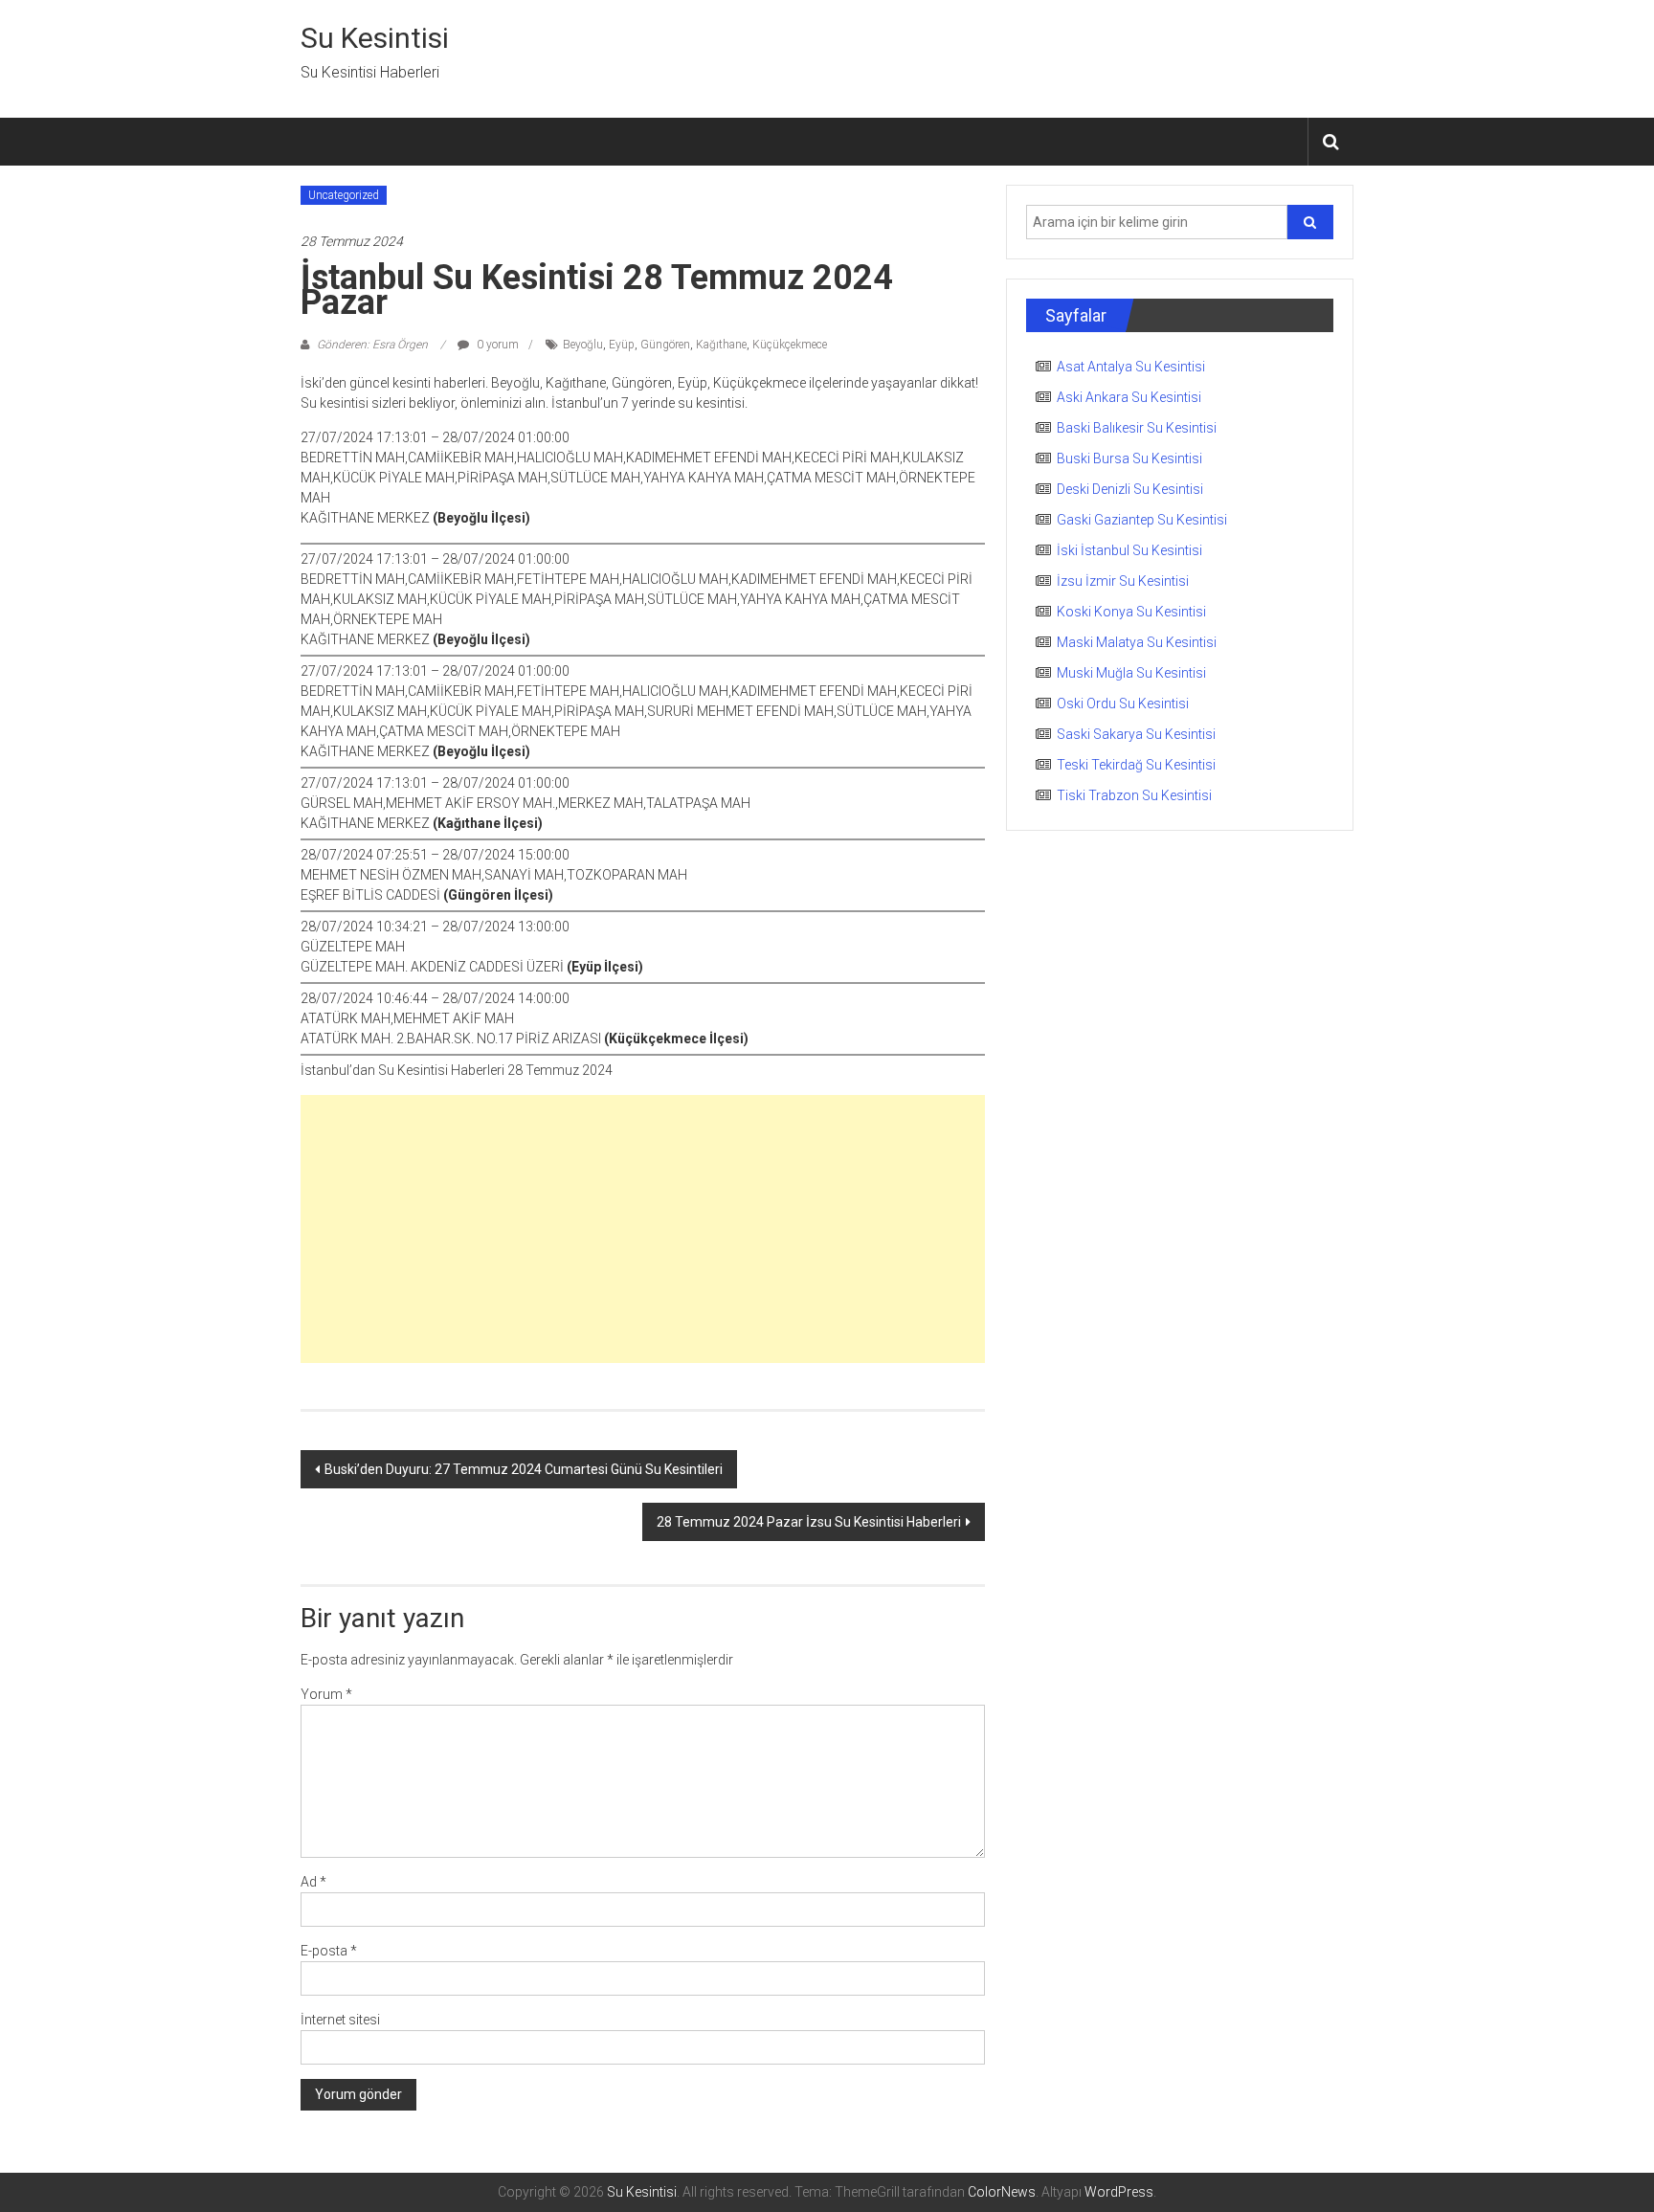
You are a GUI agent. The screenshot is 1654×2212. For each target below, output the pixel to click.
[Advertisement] (643, 1229)
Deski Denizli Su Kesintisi (1130, 489)
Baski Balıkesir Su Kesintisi (1137, 428)
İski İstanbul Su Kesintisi (1129, 550)
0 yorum (496, 345)
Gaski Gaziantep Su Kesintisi (1142, 520)
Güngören (665, 345)
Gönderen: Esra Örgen (372, 345)
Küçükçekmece (790, 345)
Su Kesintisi (375, 38)
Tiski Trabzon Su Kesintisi (1134, 795)
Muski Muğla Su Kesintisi (1131, 673)
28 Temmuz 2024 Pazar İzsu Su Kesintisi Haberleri (809, 1522)
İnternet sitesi (340, 2020)
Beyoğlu (583, 345)
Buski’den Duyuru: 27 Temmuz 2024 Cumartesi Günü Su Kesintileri (524, 1469)
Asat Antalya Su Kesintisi (1131, 367)
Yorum (326, 1694)
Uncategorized (344, 195)
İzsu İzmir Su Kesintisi (1123, 581)
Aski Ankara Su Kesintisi (1129, 397)
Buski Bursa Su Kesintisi (1129, 458)
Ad (313, 1882)
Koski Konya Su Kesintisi (1131, 612)
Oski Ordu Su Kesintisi (1123, 704)
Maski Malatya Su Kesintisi (1137, 642)
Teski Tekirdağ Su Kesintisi (1136, 765)
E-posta (329, 1951)
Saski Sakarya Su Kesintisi (1136, 734)
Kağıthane (721, 345)
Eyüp (622, 345)
